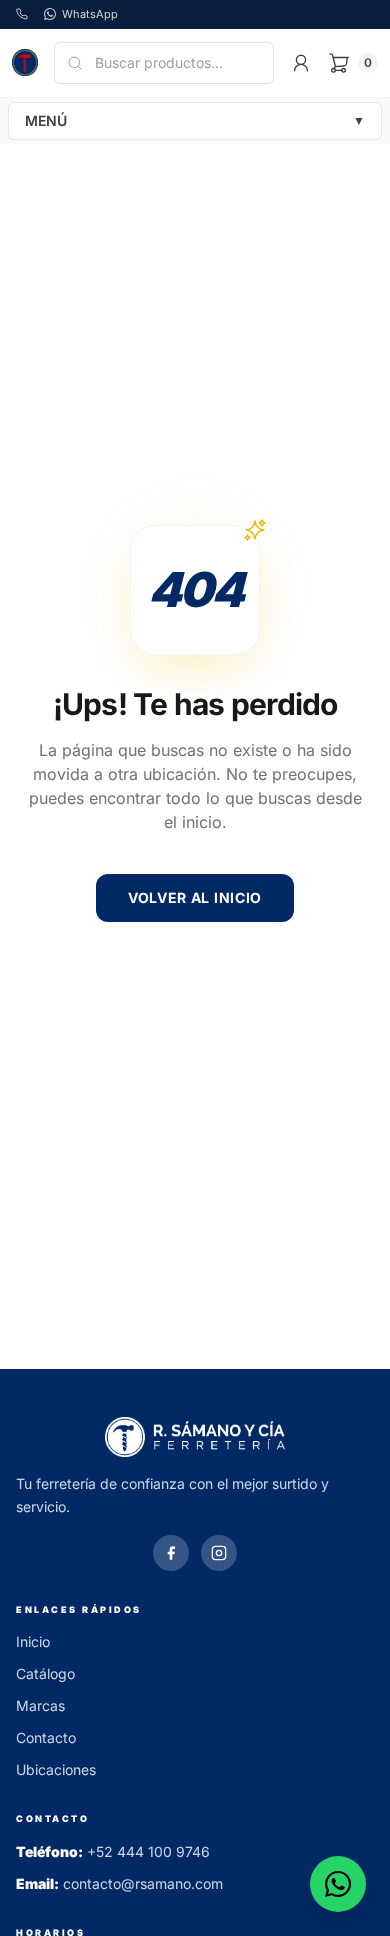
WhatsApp (90, 14)
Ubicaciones (56, 1769)
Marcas (40, 1705)
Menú (195, 120)
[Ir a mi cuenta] (301, 63)
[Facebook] (171, 1553)
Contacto (46, 1737)
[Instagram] (219, 1553)
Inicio (33, 1641)
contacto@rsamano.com (143, 1883)
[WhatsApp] (338, 1884)
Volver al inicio (195, 897)
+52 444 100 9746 (148, 1851)
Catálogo (45, 1673)
